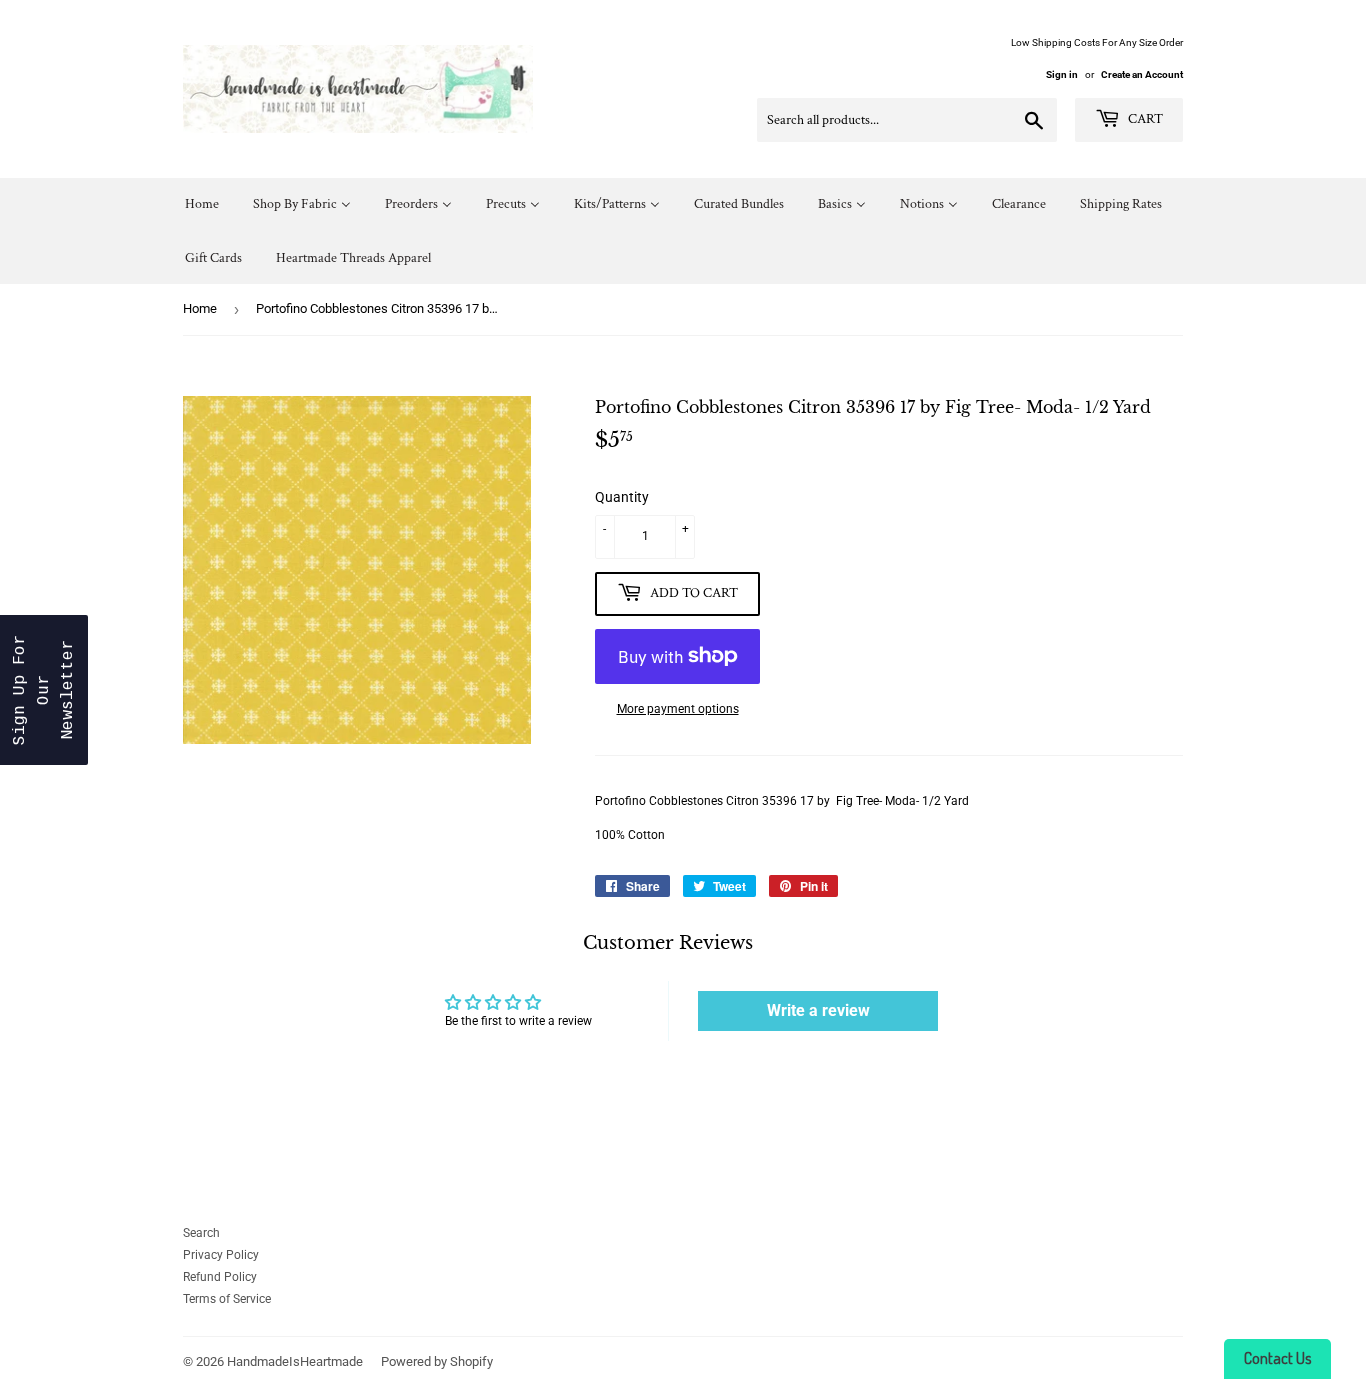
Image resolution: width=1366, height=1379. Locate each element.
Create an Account (1142, 74)
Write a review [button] (818, 1010)
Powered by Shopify (437, 1361)
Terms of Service (227, 1299)
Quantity (622, 497)
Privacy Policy (221, 1255)
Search (201, 1233)
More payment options (678, 709)
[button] (44, 690)
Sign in (1062, 74)
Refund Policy (220, 1277)
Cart (1144, 119)
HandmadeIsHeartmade (295, 1361)
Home (200, 308)
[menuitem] (202, 204)
